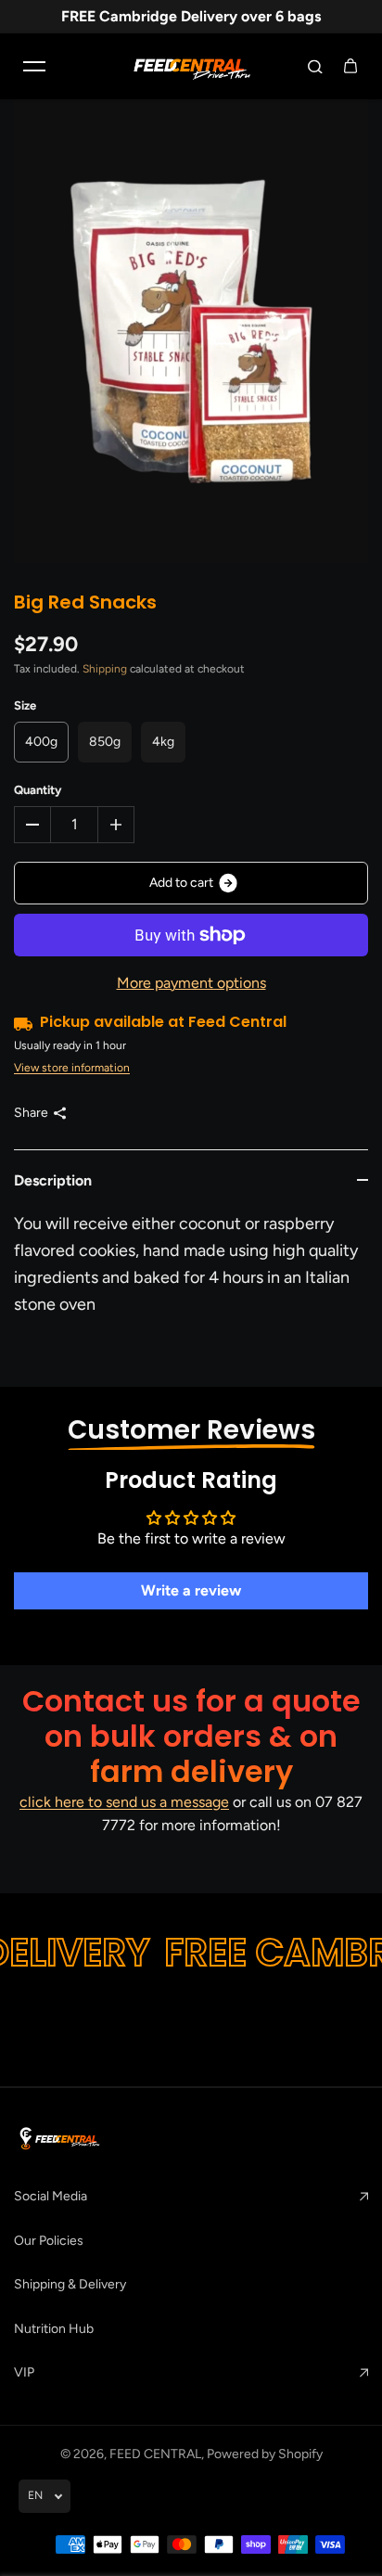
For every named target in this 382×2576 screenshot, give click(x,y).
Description (53, 1180)
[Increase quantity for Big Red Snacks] (116, 825)
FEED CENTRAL (155, 2454)
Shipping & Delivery (70, 2284)
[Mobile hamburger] (34, 66)
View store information (72, 1068)
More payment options (191, 983)
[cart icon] (350, 66)
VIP (24, 2372)
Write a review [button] (191, 1590)
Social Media (51, 2196)
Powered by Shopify (265, 2454)
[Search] (315, 66)
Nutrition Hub (54, 2329)
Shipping (105, 669)
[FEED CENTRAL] (191, 66)
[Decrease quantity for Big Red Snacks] (32, 825)
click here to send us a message (124, 1802)
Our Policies (49, 2241)
